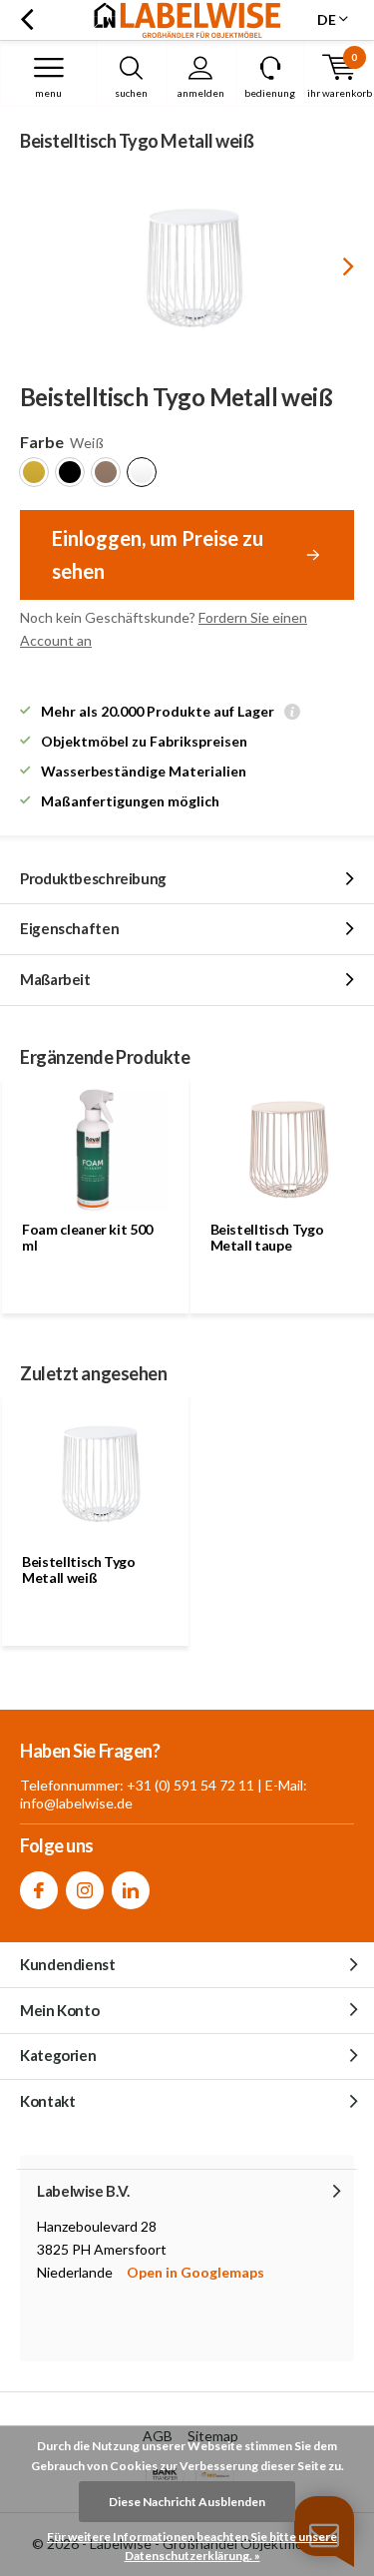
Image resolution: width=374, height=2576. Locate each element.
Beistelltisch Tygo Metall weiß (79, 1569)
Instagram (85, 1890)
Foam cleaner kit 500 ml (87, 1237)
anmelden (201, 93)
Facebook (39, 1890)
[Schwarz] (70, 472)
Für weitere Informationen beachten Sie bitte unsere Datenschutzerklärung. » (192, 2547)
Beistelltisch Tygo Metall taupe (267, 1237)
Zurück (26, 20)
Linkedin (131, 1890)
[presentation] (334, 266)
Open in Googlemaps (195, 2272)
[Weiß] (142, 472)
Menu (48, 93)
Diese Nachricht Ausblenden (187, 2502)
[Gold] (34, 472)
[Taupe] (106, 472)
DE (327, 19)
